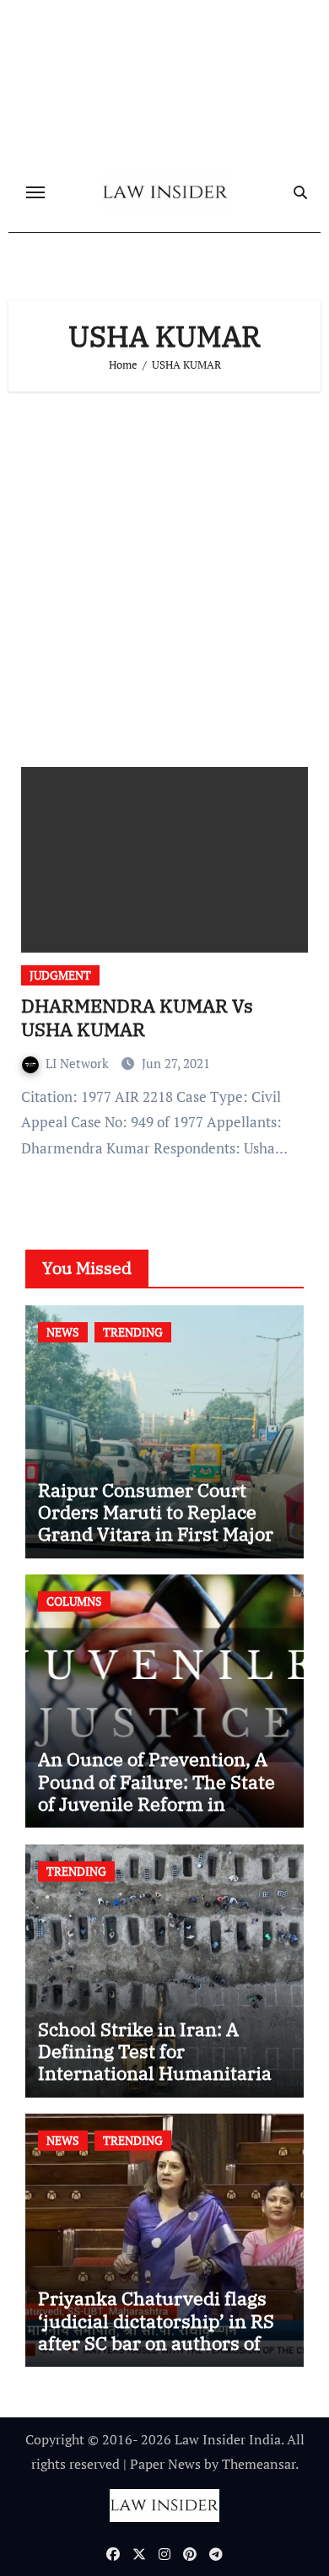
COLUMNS (74, 1601)
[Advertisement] (164, 573)
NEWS (63, 1332)
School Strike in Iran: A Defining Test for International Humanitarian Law (161, 2062)
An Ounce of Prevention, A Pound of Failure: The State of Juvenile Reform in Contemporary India (156, 1792)
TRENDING (133, 1332)
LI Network (79, 1063)
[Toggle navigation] (35, 192)
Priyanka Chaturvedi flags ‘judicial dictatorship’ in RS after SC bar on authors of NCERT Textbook (156, 2331)
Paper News (165, 2464)
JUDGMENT (60, 975)
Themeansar (259, 2464)
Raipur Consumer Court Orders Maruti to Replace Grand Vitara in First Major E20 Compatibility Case (156, 1523)
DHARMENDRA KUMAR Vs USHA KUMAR (137, 1018)
